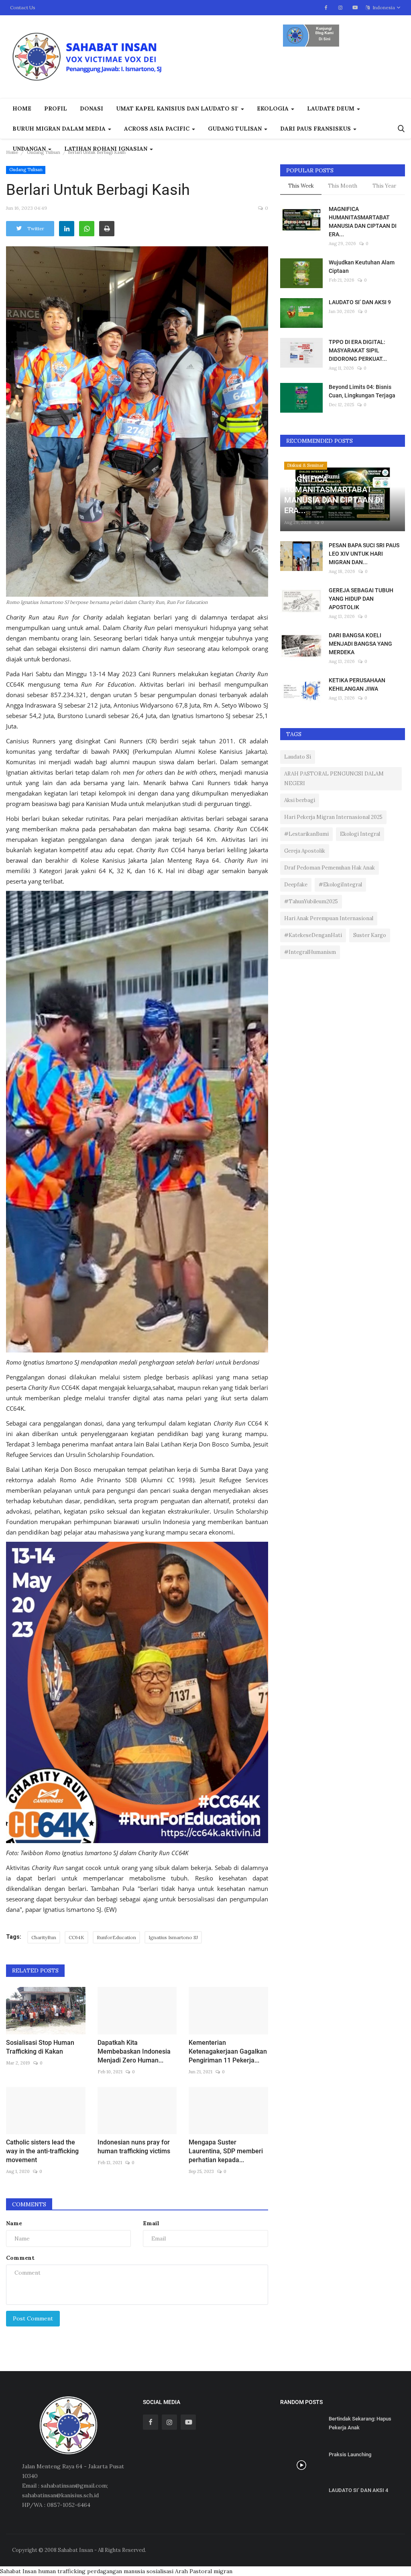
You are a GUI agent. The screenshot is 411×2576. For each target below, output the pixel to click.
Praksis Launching (350, 2454)
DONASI (92, 108)
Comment (20, 2258)
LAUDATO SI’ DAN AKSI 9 (360, 302)
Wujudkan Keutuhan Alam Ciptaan (362, 267)
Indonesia (383, 7)
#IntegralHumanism (310, 952)
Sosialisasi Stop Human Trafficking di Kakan (40, 2047)
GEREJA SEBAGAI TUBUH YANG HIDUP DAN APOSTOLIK (361, 599)
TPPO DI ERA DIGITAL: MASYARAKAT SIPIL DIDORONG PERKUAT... (358, 350)
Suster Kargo (370, 935)
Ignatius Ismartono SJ (173, 1937)
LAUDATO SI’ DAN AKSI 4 (358, 2490)
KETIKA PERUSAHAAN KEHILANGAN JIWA (357, 684)
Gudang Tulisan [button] (236, 129)
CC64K (76, 1937)
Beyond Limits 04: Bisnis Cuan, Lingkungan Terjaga (362, 391)
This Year (384, 186)
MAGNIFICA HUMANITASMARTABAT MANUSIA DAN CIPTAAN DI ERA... (363, 222)
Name (14, 2223)
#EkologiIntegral (340, 885)
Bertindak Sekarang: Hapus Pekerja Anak (360, 2423)
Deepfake (296, 885)
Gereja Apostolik (305, 851)
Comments (29, 2204)
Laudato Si (298, 757)
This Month (343, 186)
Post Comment (33, 2318)
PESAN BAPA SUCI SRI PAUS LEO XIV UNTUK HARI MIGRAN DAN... (364, 554)
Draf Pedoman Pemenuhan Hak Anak (330, 868)
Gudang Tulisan (44, 152)
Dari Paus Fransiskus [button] (316, 129)
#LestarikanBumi (306, 834)
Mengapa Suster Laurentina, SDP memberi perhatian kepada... (226, 2151)
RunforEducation (116, 1937)
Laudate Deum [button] (332, 108)
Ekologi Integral (360, 834)
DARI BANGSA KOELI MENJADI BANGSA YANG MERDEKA (360, 644)
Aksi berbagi (300, 800)
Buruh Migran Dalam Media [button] (60, 129)
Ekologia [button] (274, 108)
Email (151, 2223)
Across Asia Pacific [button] (158, 129)
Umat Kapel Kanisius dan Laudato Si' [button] (178, 108)
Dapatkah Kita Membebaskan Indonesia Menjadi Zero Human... (134, 2051)
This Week (301, 186)
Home (22, 108)
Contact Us (23, 7)
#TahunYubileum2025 (311, 901)
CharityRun (44, 1937)
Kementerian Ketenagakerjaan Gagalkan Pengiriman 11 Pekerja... (228, 2051)
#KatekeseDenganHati (313, 935)
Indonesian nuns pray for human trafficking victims (134, 2147)
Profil (56, 108)
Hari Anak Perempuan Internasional (329, 918)
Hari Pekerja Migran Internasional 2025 (333, 817)
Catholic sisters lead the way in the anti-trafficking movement (42, 2151)
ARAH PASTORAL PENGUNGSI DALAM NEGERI (334, 779)
